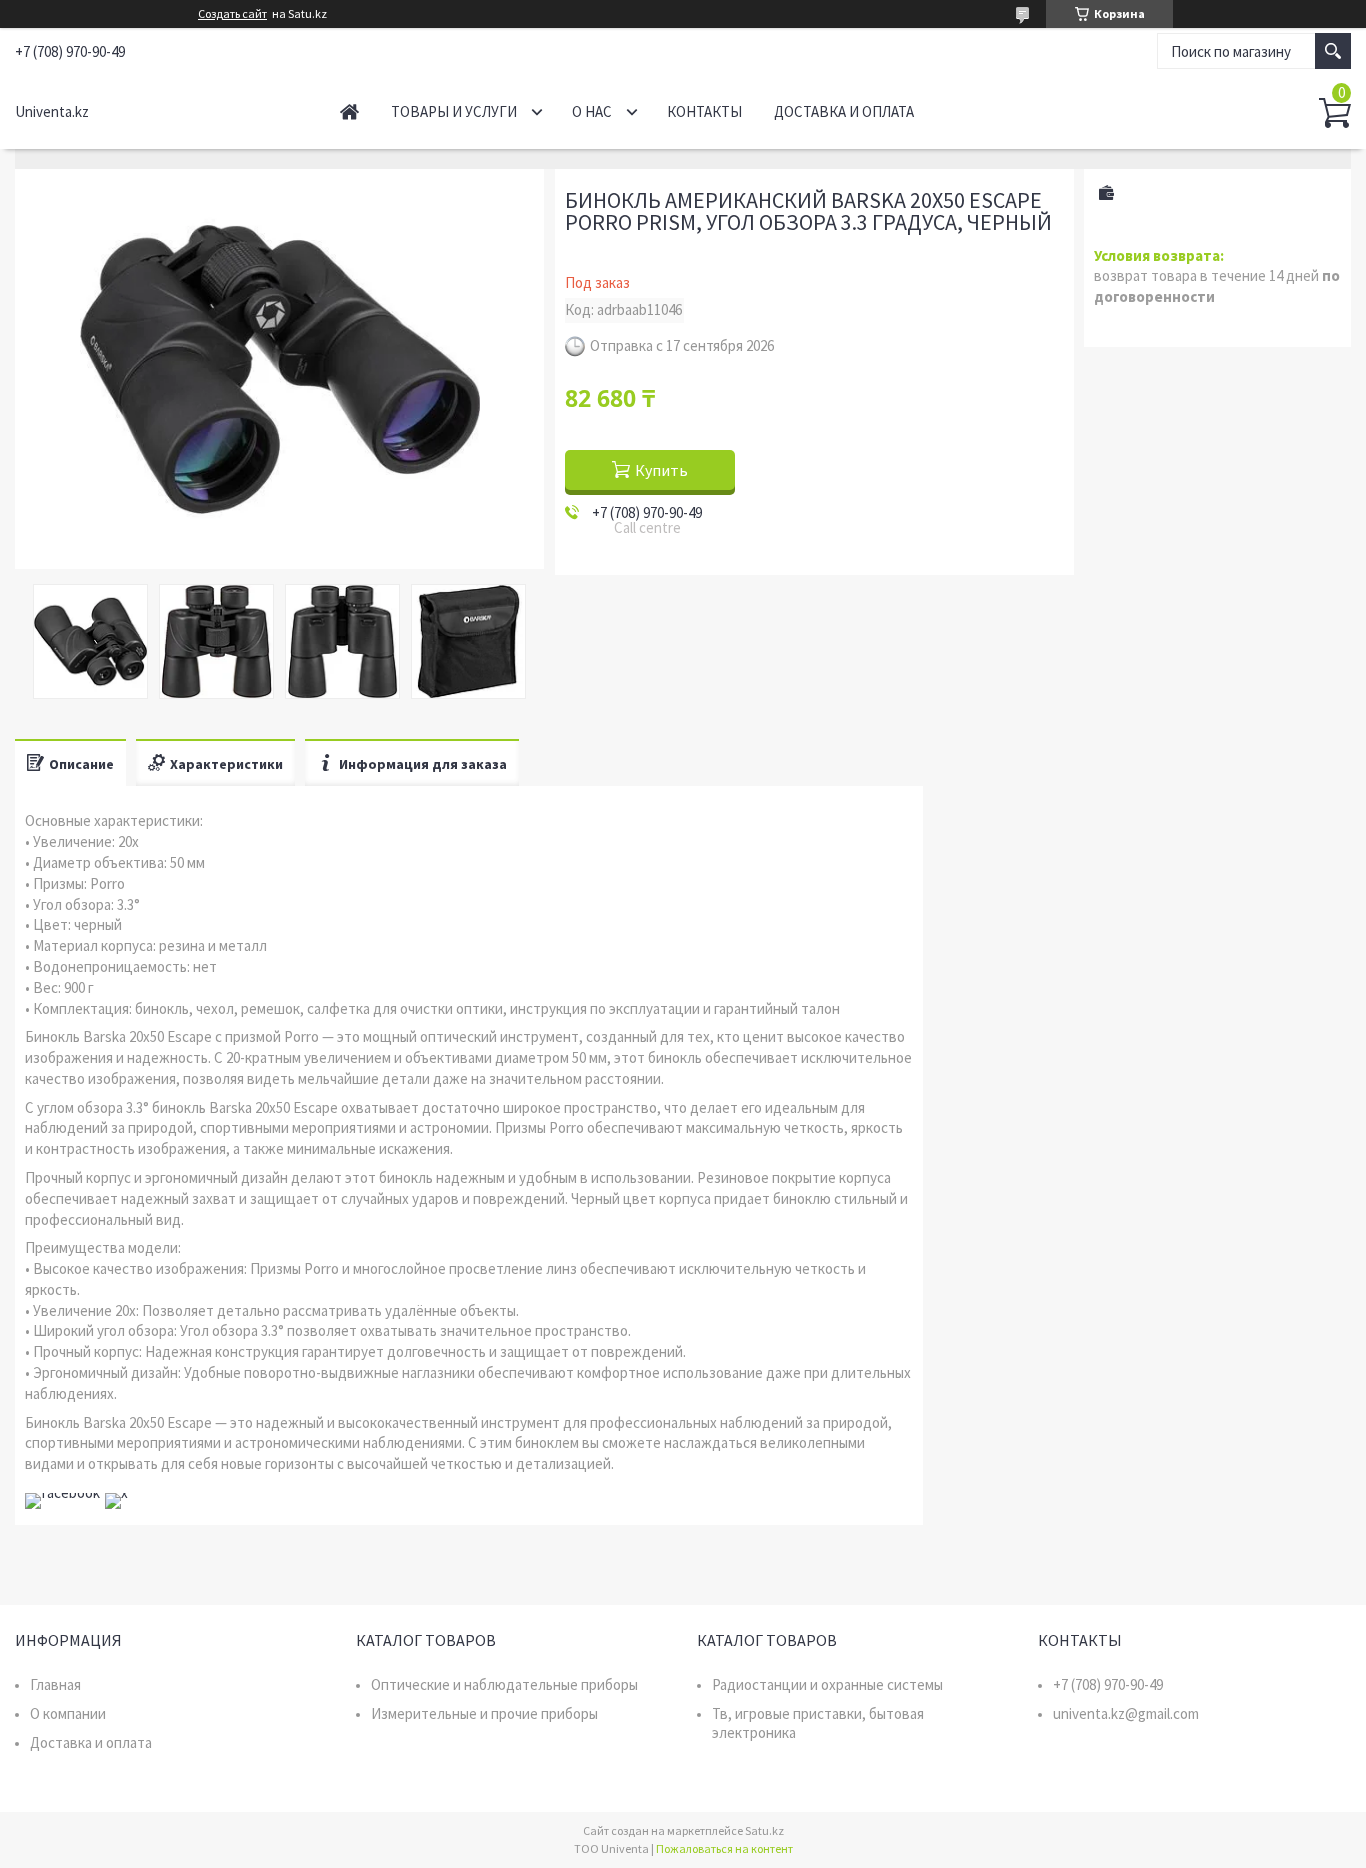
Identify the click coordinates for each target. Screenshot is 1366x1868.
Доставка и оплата (844, 111)
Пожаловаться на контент (724, 1848)
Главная (349, 111)
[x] (116, 1492)
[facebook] (62, 1492)
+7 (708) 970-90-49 (1108, 1684)
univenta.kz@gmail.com (1126, 1713)
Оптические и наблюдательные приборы (504, 1684)
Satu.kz (764, 1830)
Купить (661, 470)
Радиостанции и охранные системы (827, 1684)
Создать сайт (232, 14)
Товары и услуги (454, 111)
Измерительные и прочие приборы (484, 1713)
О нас (592, 111)
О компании (68, 1713)
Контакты (704, 111)
